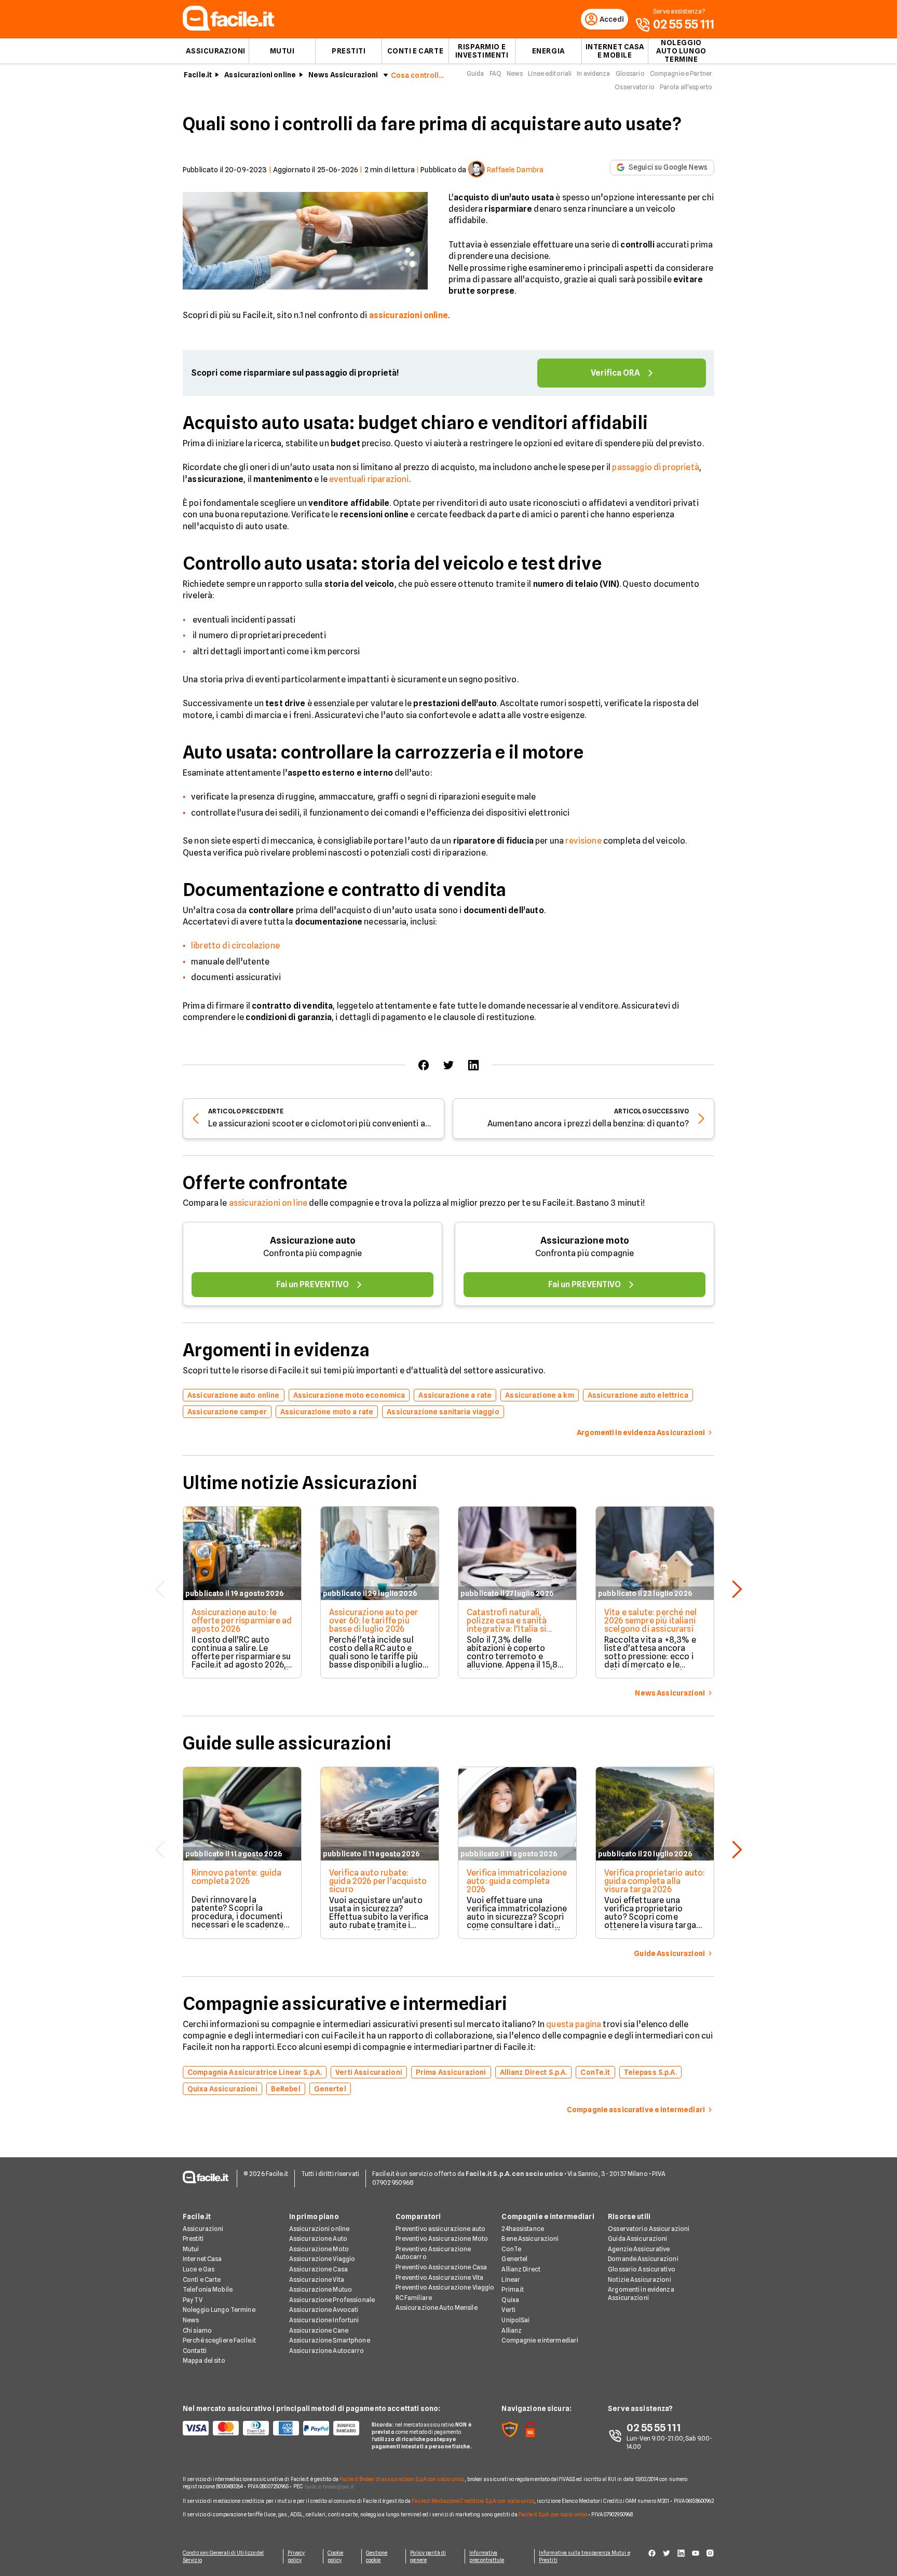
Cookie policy (336, 2556)
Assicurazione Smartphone (330, 2340)
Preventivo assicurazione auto (440, 2229)
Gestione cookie (377, 2556)
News (515, 73)
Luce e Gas (199, 2269)
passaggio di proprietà (656, 467)
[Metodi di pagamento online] (271, 2428)
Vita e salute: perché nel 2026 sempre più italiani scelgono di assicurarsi (650, 1621)
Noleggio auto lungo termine (681, 51)
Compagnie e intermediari (540, 2340)
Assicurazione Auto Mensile (437, 2308)
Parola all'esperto (686, 87)
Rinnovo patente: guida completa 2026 (237, 1877)
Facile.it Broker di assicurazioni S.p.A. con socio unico (402, 2479)
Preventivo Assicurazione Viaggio (445, 2287)
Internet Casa (202, 2259)
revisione (583, 841)
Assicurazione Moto (319, 2249)
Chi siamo (197, 2330)
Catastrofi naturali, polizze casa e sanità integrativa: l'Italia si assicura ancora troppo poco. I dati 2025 (512, 1629)
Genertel (514, 2259)
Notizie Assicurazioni (640, 2279)
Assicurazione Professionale (332, 2300)
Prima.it (513, 2289)
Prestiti (349, 51)
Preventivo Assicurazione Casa (441, 2267)
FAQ (495, 73)
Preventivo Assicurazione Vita (439, 2277)
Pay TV (193, 2300)
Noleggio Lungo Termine (219, 2310)
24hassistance (523, 2229)
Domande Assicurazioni (643, 2259)
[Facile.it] (228, 28)
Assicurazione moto (585, 1240)
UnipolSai (515, 2320)
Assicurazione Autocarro (327, 2351)
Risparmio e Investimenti (482, 51)
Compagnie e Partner (681, 73)
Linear (511, 2279)
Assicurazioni (215, 51)
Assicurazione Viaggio (322, 2259)
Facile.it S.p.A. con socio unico (553, 2514)
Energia (548, 51)
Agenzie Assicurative (639, 2249)
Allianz (512, 2330)
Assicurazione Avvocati (324, 2310)
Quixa (510, 2300)
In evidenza (593, 73)
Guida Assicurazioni (637, 2238)
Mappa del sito (204, 2360)
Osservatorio (634, 87)
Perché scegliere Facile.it (219, 2340)
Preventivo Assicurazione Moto (442, 2238)
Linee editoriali (550, 73)
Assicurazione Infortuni (324, 2320)
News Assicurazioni (343, 75)
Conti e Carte (415, 51)
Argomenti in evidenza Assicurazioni (641, 2293)
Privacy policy (296, 2556)
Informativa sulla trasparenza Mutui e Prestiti (585, 2556)
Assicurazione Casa (318, 2269)
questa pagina (574, 2024)
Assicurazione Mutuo (321, 2289)
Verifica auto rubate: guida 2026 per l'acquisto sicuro (378, 1881)
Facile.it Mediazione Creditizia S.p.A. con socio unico (473, 2501)
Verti (508, 2310)
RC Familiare (414, 2298)
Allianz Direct (521, 2269)
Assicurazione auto (313, 1240)
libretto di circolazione (235, 946)
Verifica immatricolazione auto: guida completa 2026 (517, 1881)
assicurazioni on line (268, 1203)
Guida (475, 73)
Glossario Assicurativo (642, 2269)
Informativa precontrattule (487, 2556)
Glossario (630, 73)
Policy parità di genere (428, 2556)
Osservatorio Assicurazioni (649, 2229)
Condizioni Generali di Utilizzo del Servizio (223, 2556)
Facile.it (198, 75)
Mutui (282, 51)
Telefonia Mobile (208, 2289)
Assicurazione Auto (318, 2238)
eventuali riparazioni (369, 479)
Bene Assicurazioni (530, 2238)
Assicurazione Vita (317, 2279)
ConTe (511, 2249)
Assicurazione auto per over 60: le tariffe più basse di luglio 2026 (374, 1621)
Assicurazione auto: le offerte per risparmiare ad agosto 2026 (242, 1621)
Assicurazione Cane (319, 2330)
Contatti (195, 2351)
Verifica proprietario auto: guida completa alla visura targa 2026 (655, 1881)
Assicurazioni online (260, 75)
